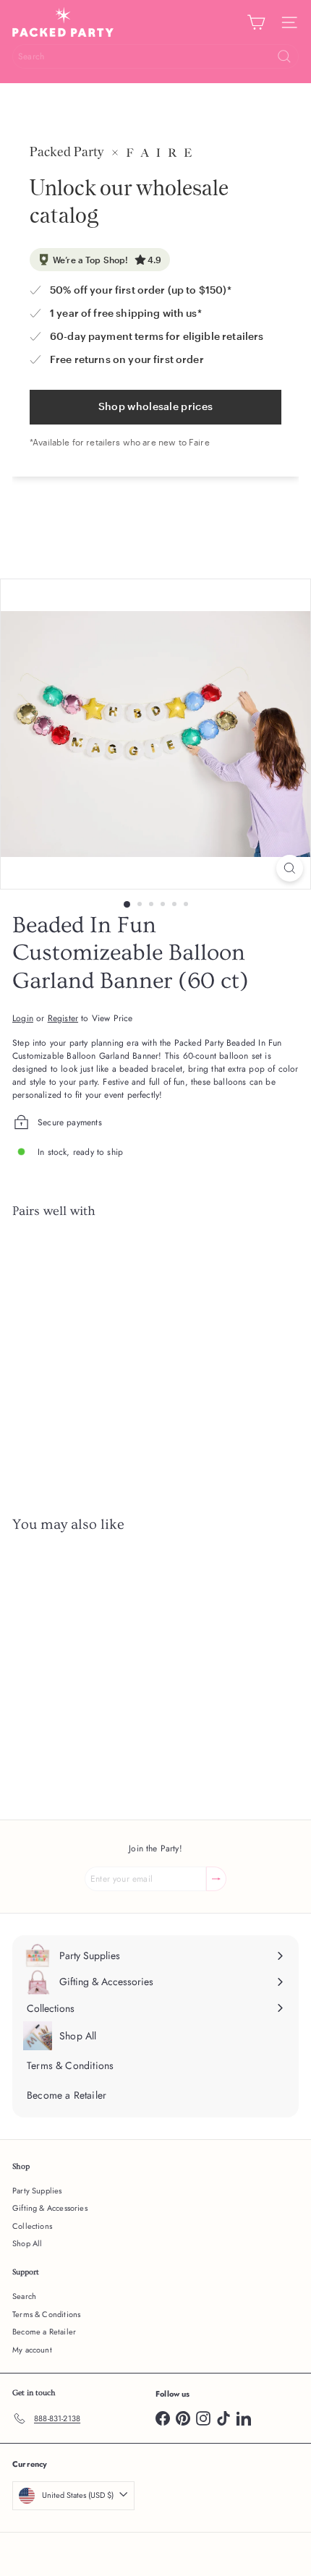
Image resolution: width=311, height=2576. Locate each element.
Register (63, 1018)
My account (32, 2350)
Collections (32, 2226)
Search (24, 2296)
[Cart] (256, 22)
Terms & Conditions (46, 2314)
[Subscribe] (216, 1879)
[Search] (284, 56)
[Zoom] (290, 868)
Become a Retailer (44, 2332)
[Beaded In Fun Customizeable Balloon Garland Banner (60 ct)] (155, 1281)
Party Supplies (37, 2191)
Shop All (27, 2243)
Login (23, 1018)
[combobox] (155, 56)
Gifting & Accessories (50, 2208)
